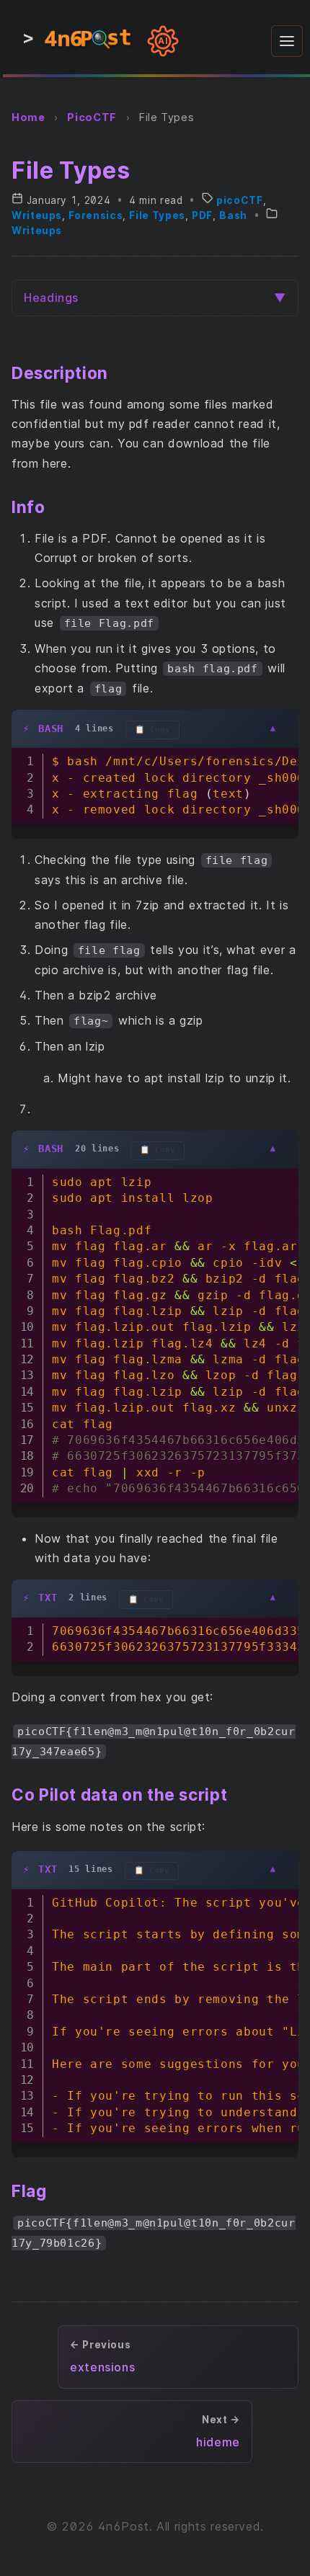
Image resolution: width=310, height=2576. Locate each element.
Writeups (37, 215)
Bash (233, 215)
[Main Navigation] (287, 41)
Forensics (96, 215)
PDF (202, 215)
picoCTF (239, 200)
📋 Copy (152, 730)
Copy (280, 762)
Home (28, 117)
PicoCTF (92, 117)
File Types (157, 215)
